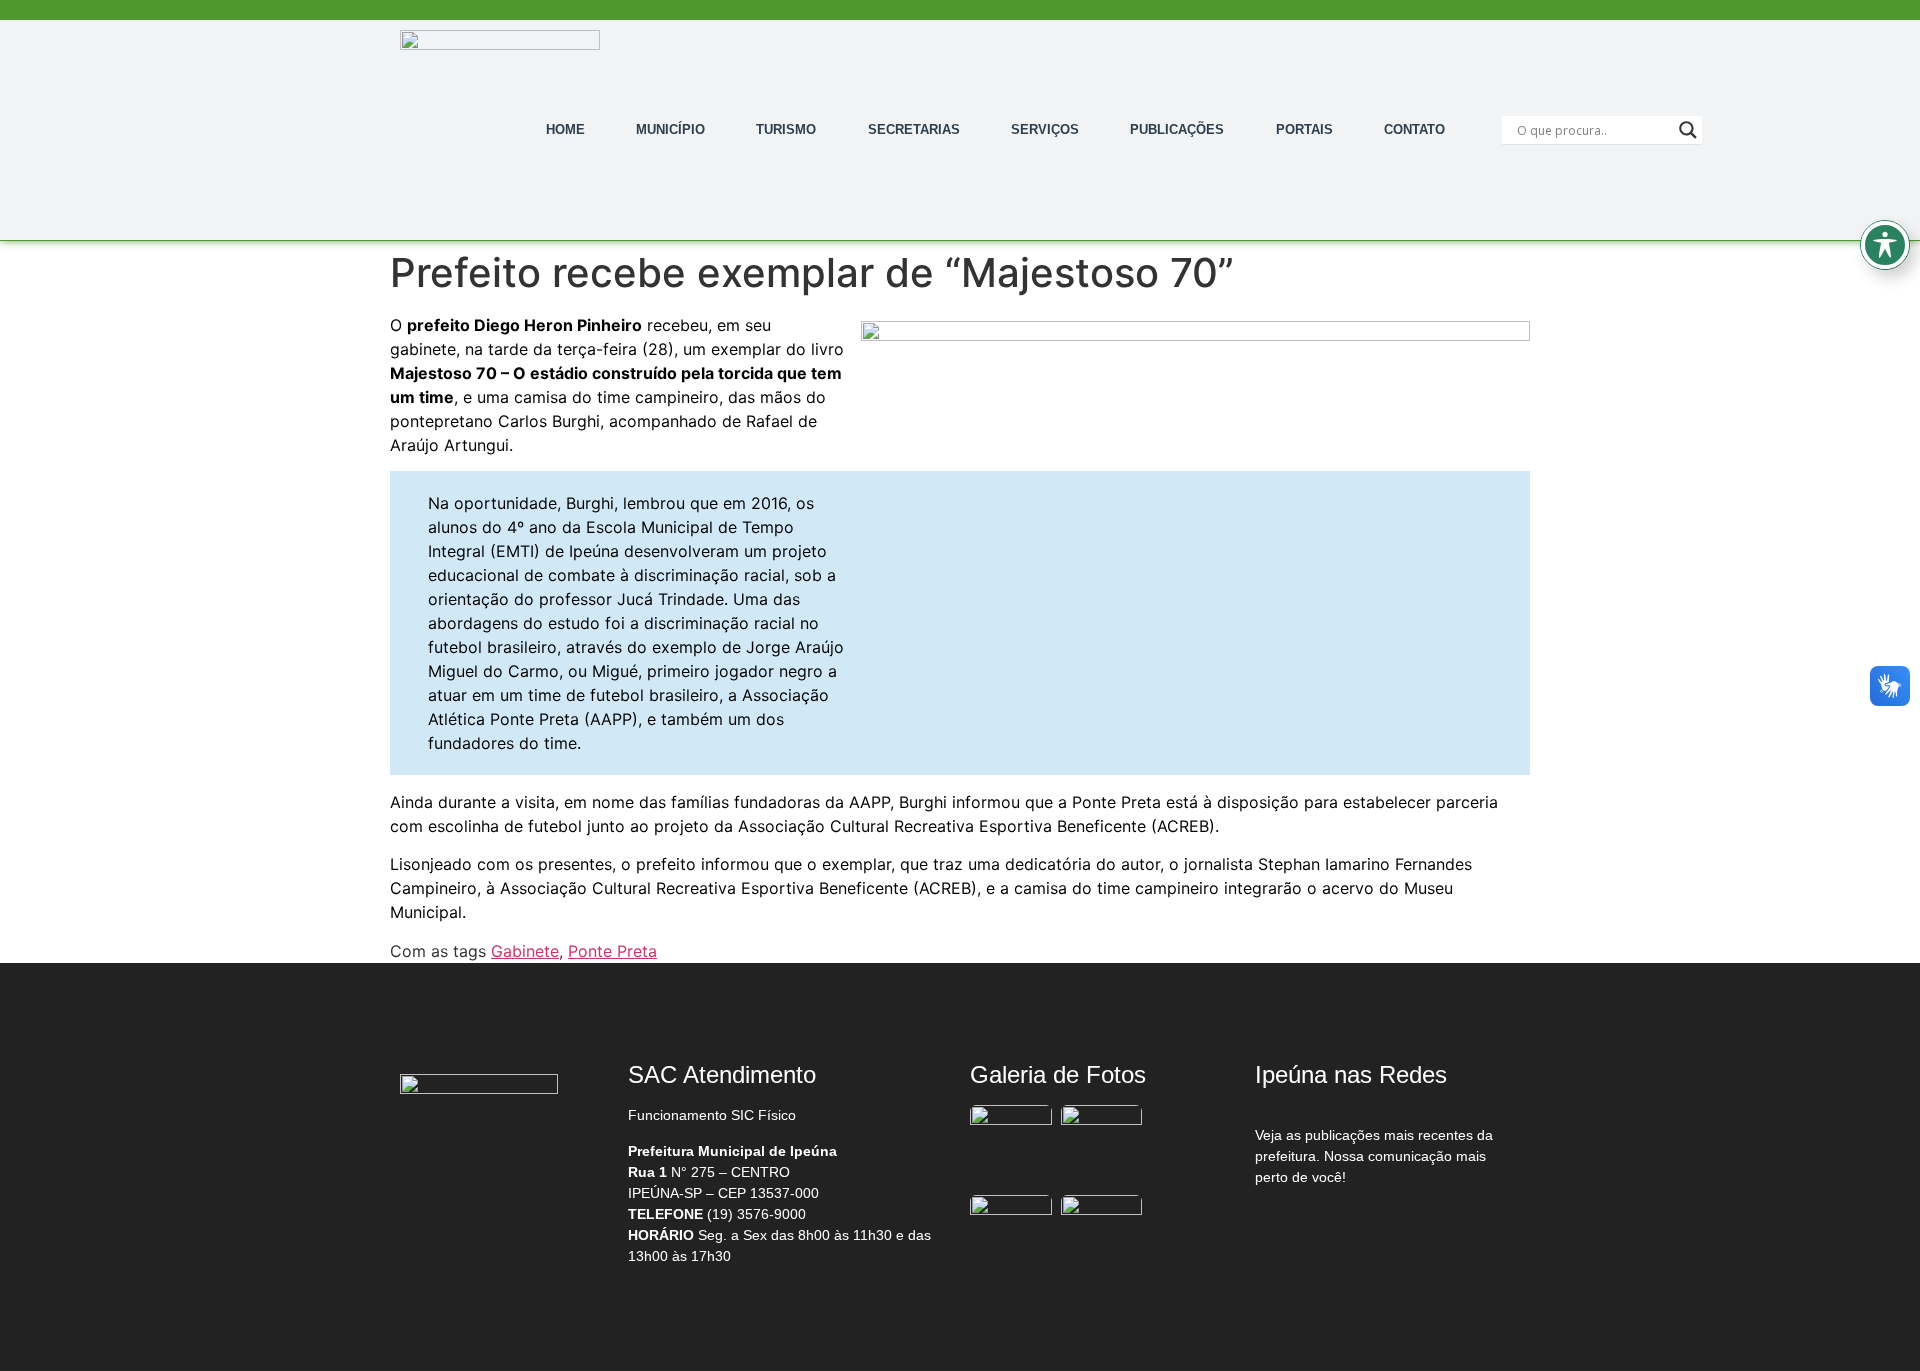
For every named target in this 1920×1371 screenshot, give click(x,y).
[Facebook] (1297, 1230)
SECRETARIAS (914, 129)
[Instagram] (1381, 1230)
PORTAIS (1304, 129)
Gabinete (525, 951)
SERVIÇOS (1045, 129)
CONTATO (1414, 129)
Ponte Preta (612, 951)
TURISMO (786, 129)
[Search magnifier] (1688, 130)
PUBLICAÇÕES (1177, 129)
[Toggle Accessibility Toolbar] (1885, 245)
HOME (565, 129)
